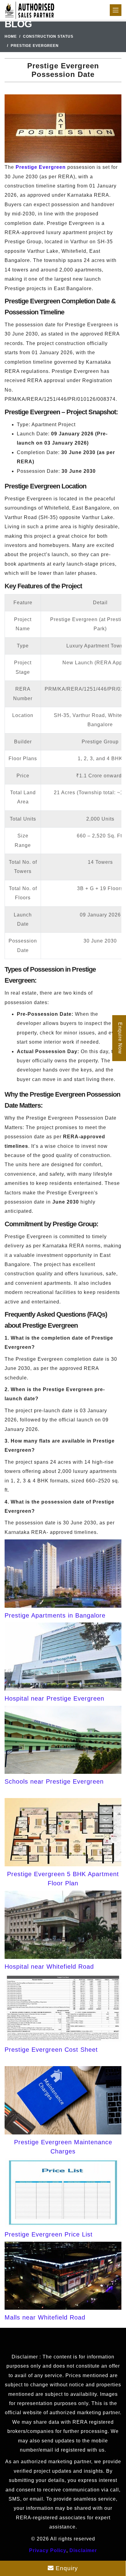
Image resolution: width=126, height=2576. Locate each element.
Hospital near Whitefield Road (49, 1967)
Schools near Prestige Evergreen (54, 1781)
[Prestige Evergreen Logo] (30, 10)
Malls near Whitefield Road (45, 2317)
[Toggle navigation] (116, 10)
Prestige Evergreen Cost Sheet (51, 2050)
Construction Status (48, 36)
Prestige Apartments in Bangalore (55, 1615)
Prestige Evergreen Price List (49, 2234)
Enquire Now (120, 1038)
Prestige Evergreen (41, 167)
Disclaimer (83, 2550)
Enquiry (66, 2568)
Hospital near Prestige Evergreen (54, 1698)
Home (11, 36)
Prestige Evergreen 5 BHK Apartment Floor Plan (63, 1879)
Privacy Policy (48, 2550)
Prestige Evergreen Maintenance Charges (63, 2147)
